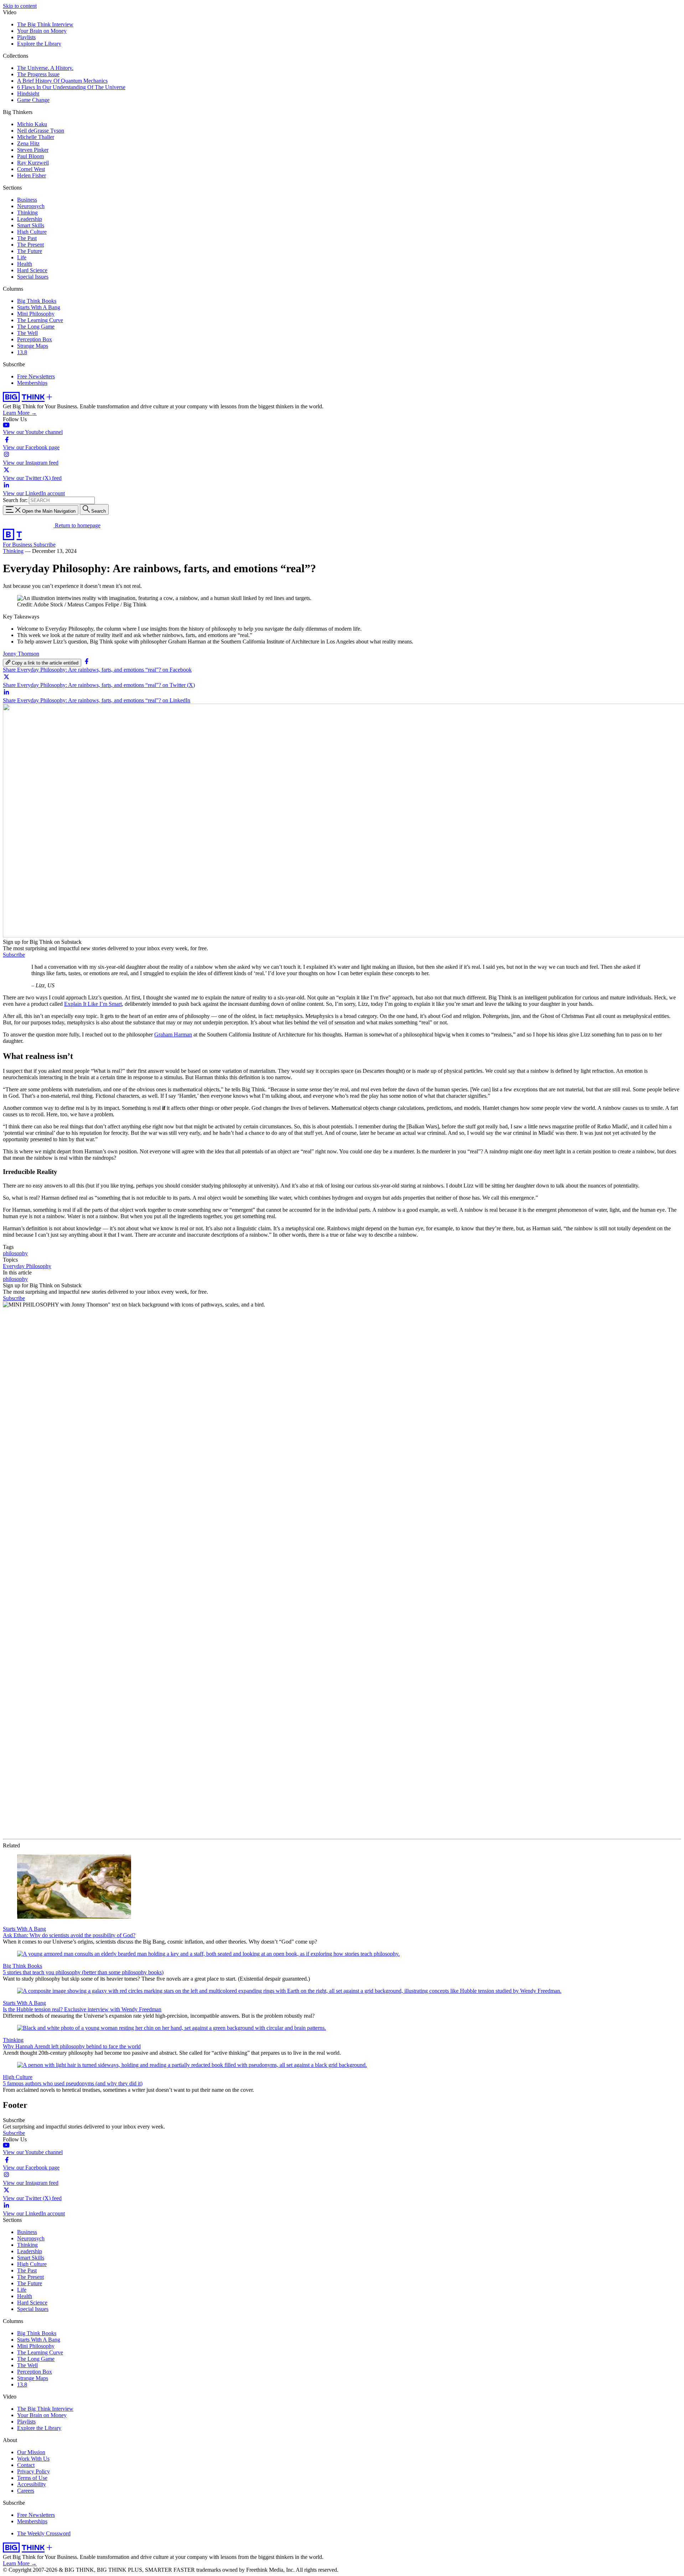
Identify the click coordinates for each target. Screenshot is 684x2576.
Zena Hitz (28, 143)
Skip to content (20, 6)
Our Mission (31, 2452)
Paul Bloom (30, 156)
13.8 (22, 352)
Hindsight (28, 94)
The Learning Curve (40, 320)
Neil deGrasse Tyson (41, 131)
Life (22, 257)
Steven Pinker (33, 150)
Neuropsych (31, 206)
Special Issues (33, 277)
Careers (26, 2491)
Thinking (27, 213)
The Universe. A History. (45, 68)
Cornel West (31, 169)
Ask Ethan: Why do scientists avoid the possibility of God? (69, 1935)
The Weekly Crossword (44, 2533)
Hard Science (32, 270)
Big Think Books (37, 301)
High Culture (32, 232)
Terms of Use (32, 2478)
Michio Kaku (32, 124)
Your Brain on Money (42, 31)
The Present (30, 245)
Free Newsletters (36, 376)
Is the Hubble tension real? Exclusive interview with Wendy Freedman (82, 2009)
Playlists (26, 37)
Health (25, 264)
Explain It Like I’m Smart (93, 1004)
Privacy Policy (33, 2471)
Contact (26, 2465)
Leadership (30, 219)
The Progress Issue (38, 74)
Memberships (32, 383)
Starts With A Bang (39, 307)
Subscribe (45, 545)
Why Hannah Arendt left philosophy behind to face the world (72, 2046)
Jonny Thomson (21, 654)
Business (27, 200)
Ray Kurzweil (33, 163)
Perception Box (35, 339)
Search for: (15, 500)
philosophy (15, 1253)
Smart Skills (31, 225)
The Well (27, 333)
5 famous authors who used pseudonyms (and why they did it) (73, 2083)
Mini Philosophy (36, 314)
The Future (30, 251)
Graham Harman (173, 1034)
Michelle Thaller (36, 137)
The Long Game (36, 327)
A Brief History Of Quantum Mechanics (62, 81)
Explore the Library (39, 44)
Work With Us (33, 2459)
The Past (27, 238)
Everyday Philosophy (27, 1266)
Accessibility (32, 2484)
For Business (18, 545)
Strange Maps (33, 346)
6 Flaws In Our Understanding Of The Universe (71, 87)
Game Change (33, 100)
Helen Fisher (32, 175)
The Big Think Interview (45, 24)
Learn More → (20, 413)
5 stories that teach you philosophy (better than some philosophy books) (83, 1972)
